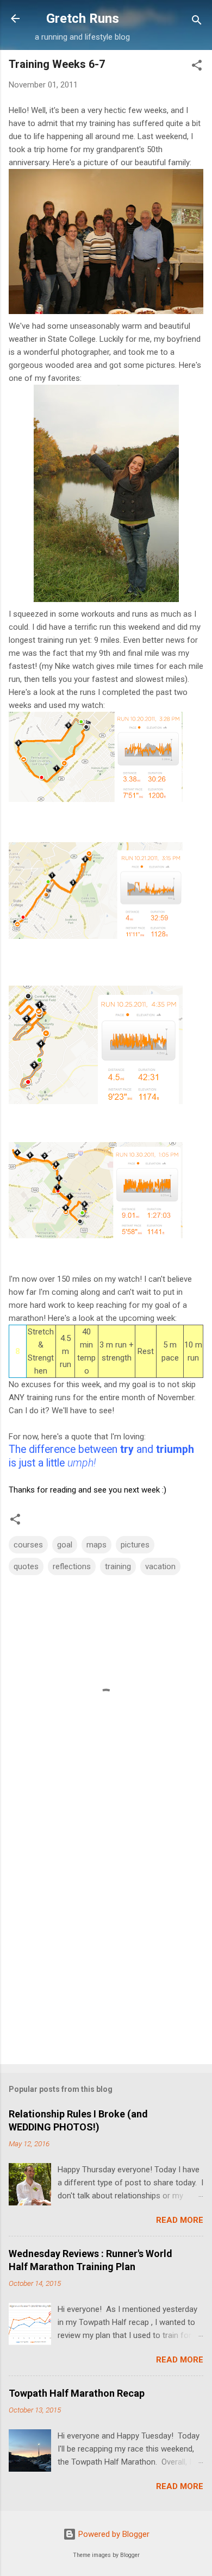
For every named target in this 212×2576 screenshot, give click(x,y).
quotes (26, 1566)
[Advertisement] (106, 1941)
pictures (135, 1545)
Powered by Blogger (113, 2534)
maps (96, 1545)
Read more (180, 2220)
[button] (197, 67)
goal (65, 1545)
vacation (160, 1566)
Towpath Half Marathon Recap (77, 2393)
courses (28, 1545)
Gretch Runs (83, 18)
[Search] (197, 22)
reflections (72, 1566)
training (118, 1566)
